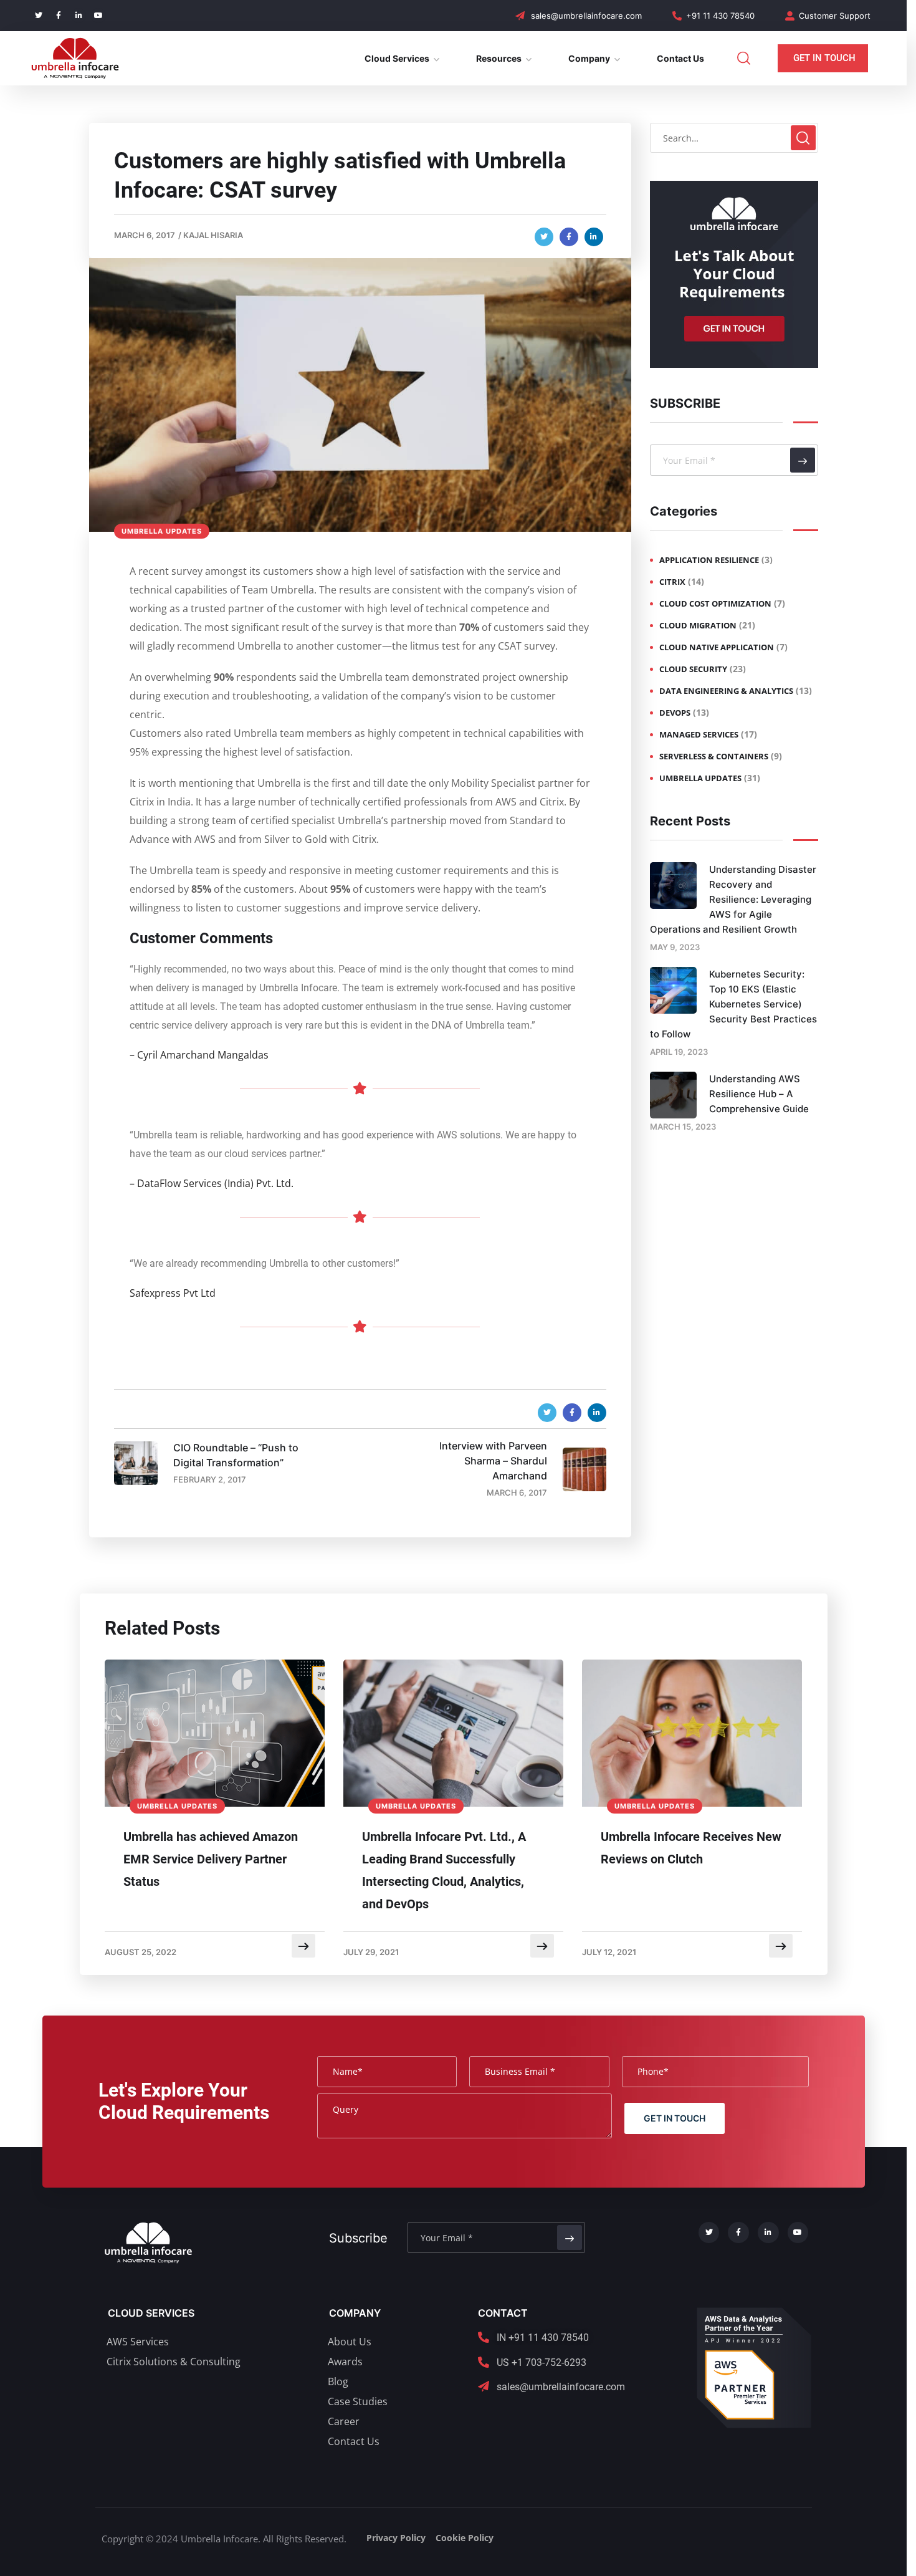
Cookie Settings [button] (760, 2549)
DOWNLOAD (547, 1401)
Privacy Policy (596, 1372)
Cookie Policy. (58, 2555)
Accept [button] (833, 2548)
